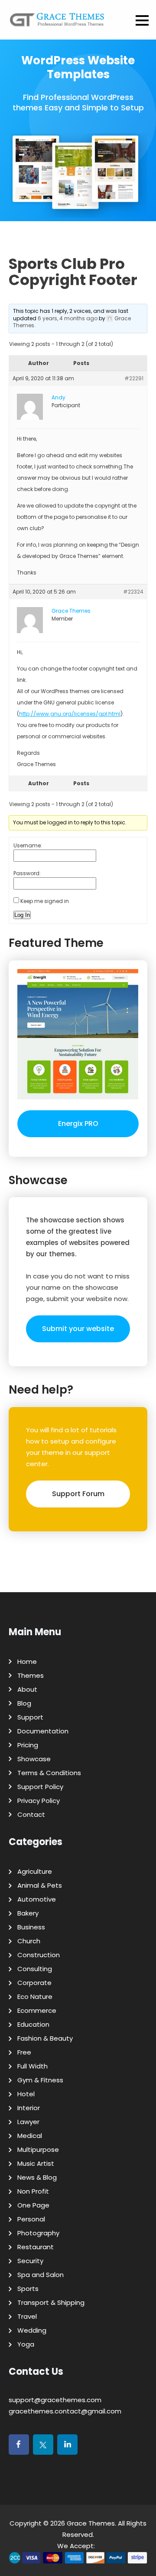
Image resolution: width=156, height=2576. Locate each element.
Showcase (34, 1759)
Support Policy (40, 1787)
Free (24, 2052)
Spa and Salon (41, 2275)
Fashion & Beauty (45, 2038)
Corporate (34, 1983)
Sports (28, 2289)
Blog (24, 1703)
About (27, 1689)
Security (30, 2261)
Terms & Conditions (49, 1773)
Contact (31, 1814)
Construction (39, 1955)
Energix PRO (78, 1124)
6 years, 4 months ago (68, 318)
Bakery (28, 1913)
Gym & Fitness (40, 2080)
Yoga (26, 2344)
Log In (22, 915)
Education (33, 2024)
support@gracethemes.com (55, 2400)
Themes (31, 1675)
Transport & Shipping (51, 2302)
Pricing (28, 1745)
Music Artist (36, 2163)
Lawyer (28, 2122)
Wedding (32, 2330)
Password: (27, 873)
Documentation (43, 1731)
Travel (27, 2316)
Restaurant (36, 2247)
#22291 (134, 378)
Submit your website (78, 1329)
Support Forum (78, 1494)
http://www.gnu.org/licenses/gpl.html (70, 714)
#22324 (133, 592)
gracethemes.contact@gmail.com (65, 2411)
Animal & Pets (40, 1885)
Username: (28, 845)
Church (29, 1941)
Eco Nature (35, 1997)
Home (27, 1661)
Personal (31, 2219)
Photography (38, 2233)
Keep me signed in (45, 901)
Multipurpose (38, 2149)
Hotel (26, 2094)
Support (30, 1717)
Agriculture (35, 1871)
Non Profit (33, 2191)
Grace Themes (91, 2523)
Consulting (35, 1969)
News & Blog (37, 2177)
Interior (29, 2108)
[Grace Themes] (57, 23)
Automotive (37, 1899)
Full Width (32, 2066)
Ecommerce (37, 2010)
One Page (33, 2205)
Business (31, 1927)
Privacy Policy (39, 1801)
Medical (30, 2136)
